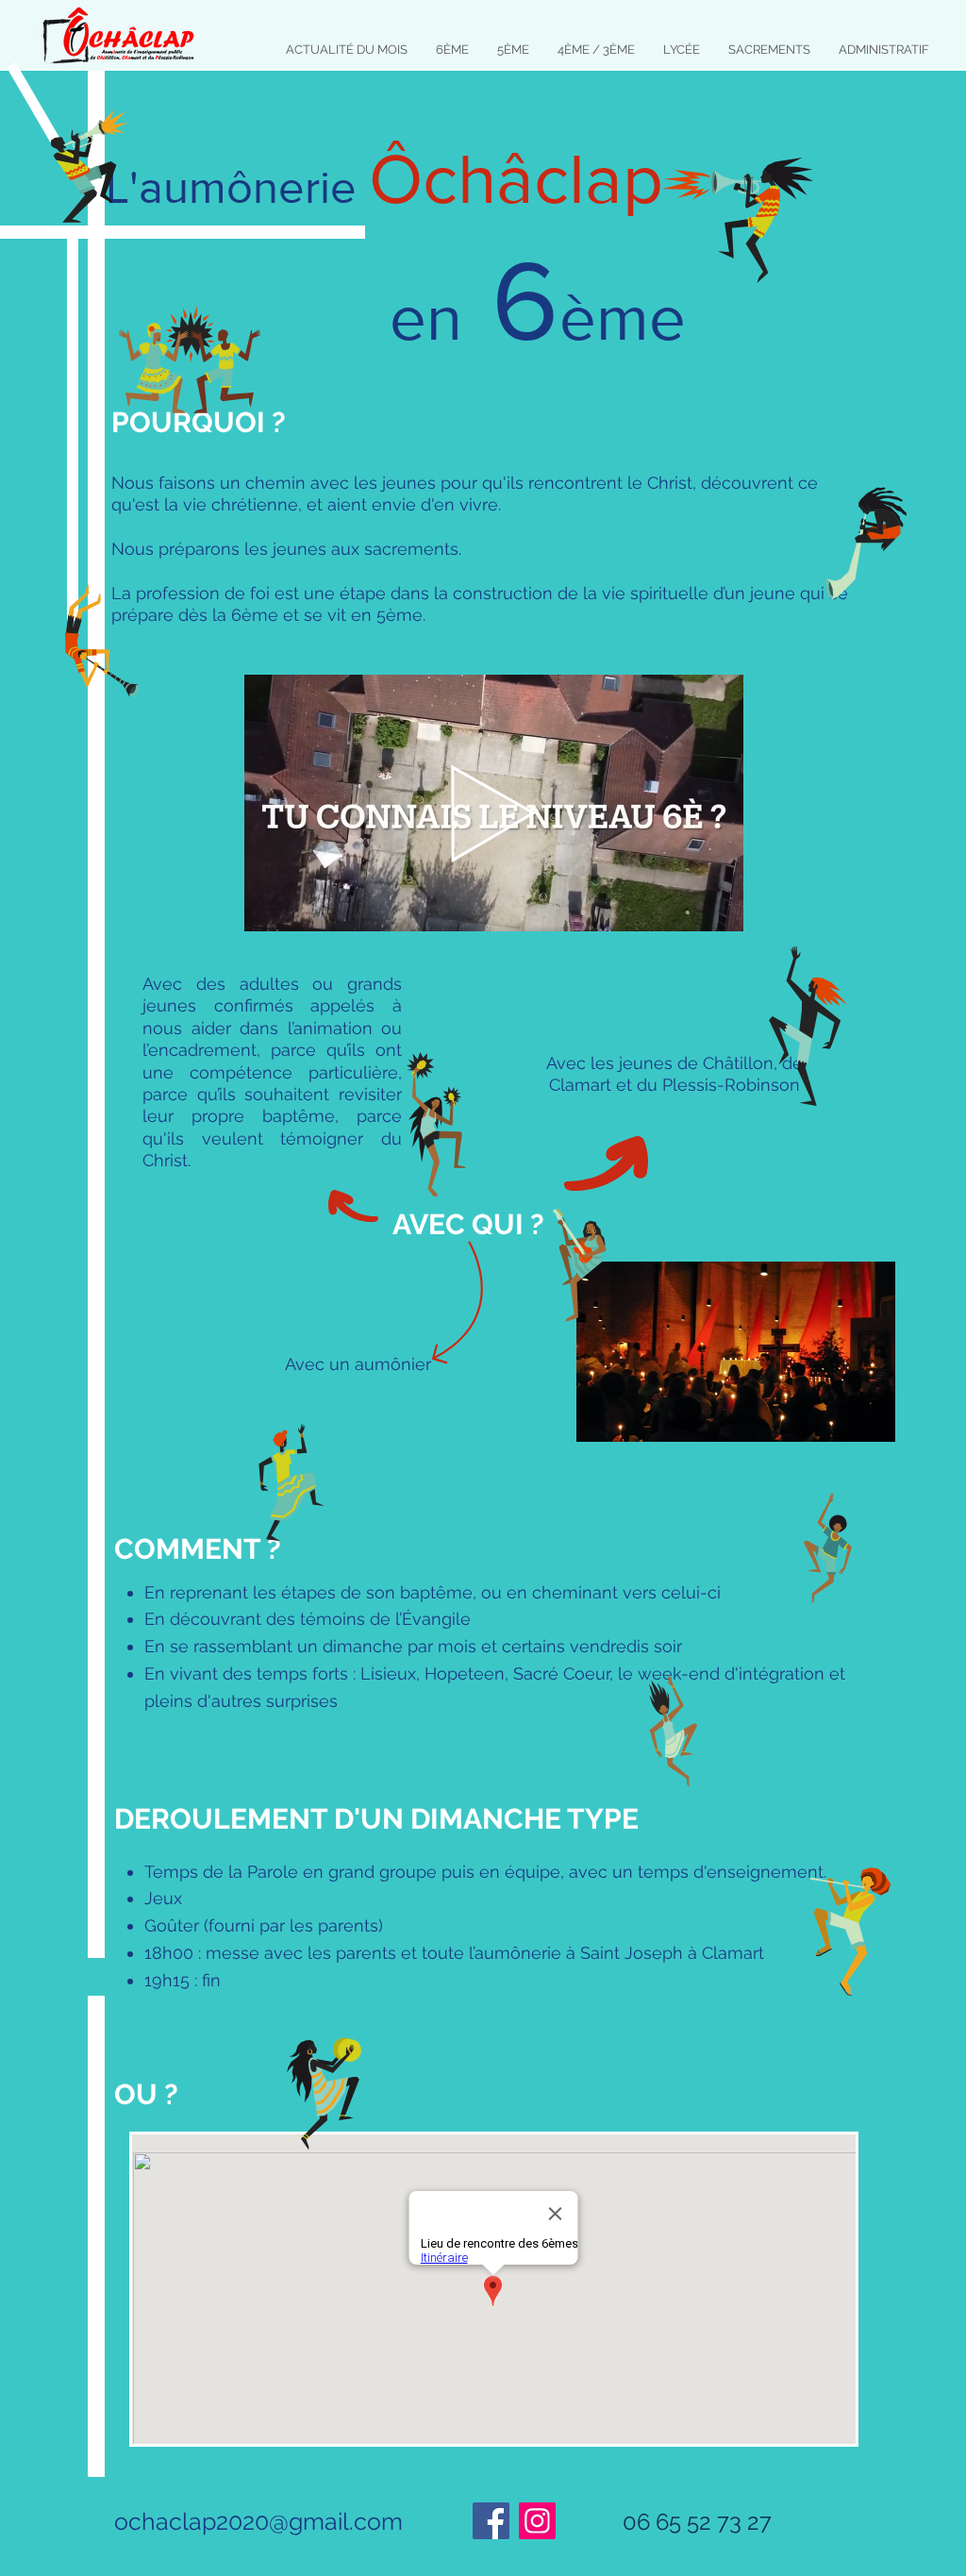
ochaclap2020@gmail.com (258, 2521)
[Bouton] (494, 803)
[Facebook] (491, 2521)
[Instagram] (537, 2521)
